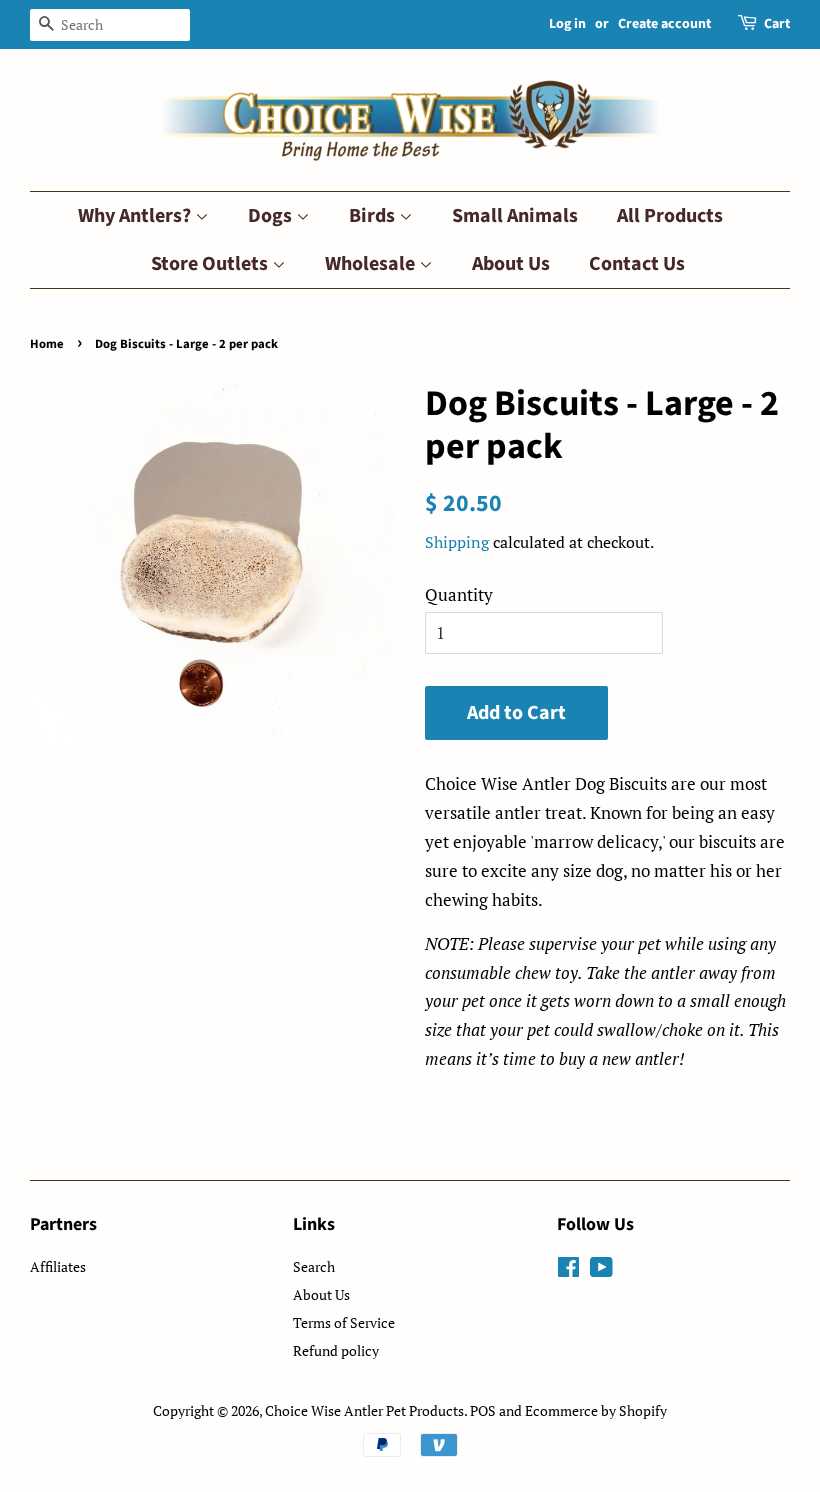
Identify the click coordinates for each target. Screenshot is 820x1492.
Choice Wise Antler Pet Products (364, 1410)
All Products (670, 216)
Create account (664, 24)
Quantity (459, 594)
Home (47, 344)
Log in (567, 24)
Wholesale (372, 264)
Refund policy (336, 1350)
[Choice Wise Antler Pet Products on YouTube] (601, 1270)
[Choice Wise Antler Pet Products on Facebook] (568, 1270)
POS (483, 1410)
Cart (777, 24)
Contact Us (637, 264)
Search (314, 1266)
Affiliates (58, 1266)
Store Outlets (211, 264)
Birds (374, 216)
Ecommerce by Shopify (596, 1410)
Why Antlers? (136, 216)
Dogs (272, 216)
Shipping (457, 542)
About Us (511, 264)
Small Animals (515, 216)
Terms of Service (344, 1322)
